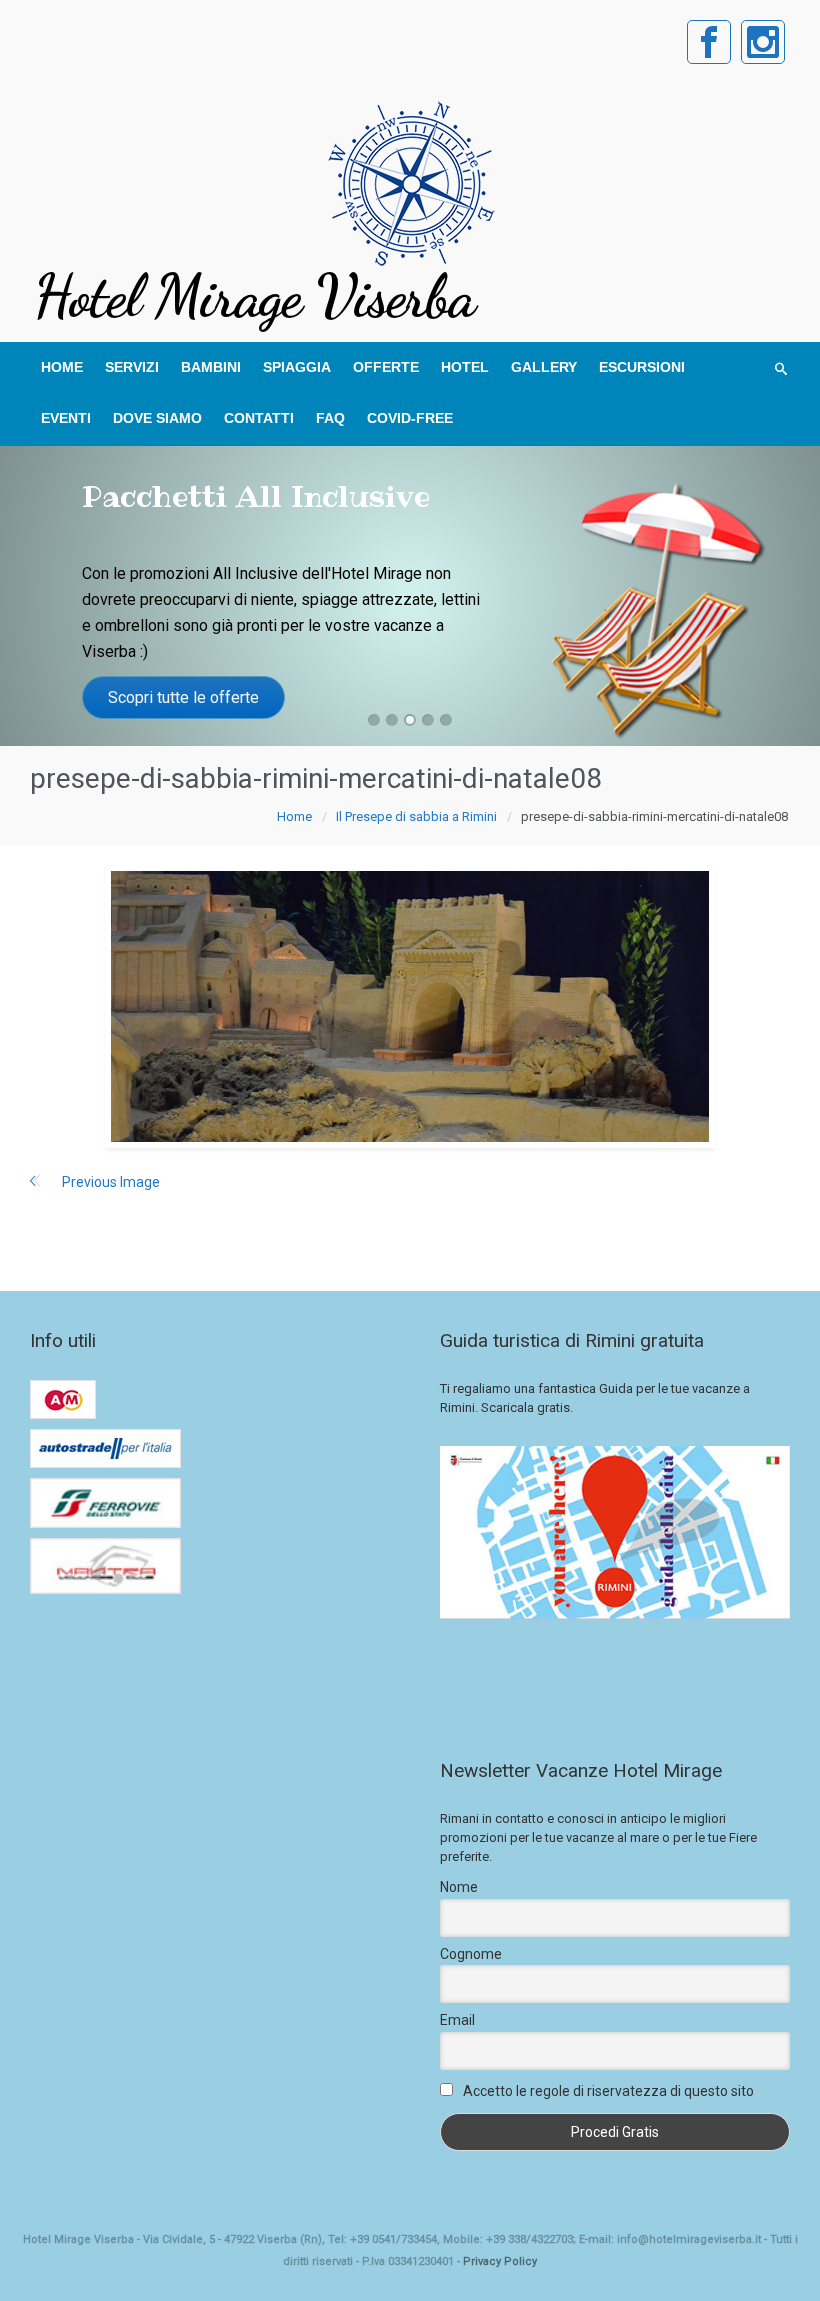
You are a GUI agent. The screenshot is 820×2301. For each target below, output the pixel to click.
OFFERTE (386, 367)
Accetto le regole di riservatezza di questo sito (608, 2091)
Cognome (471, 1954)
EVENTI (66, 418)
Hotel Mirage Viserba (253, 296)
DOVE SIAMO (157, 418)
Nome (459, 1887)
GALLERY (544, 367)
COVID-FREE (410, 418)
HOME (62, 367)
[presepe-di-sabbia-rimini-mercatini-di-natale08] (410, 1006)
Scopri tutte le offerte (183, 697)
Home (294, 816)
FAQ (330, 418)
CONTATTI (259, 418)
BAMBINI (211, 367)
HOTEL (465, 367)
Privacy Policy (500, 2261)
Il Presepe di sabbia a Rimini (416, 816)
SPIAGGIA (297, 367)
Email (457, 2020)
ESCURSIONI (642, 367)
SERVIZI (132, 367)
